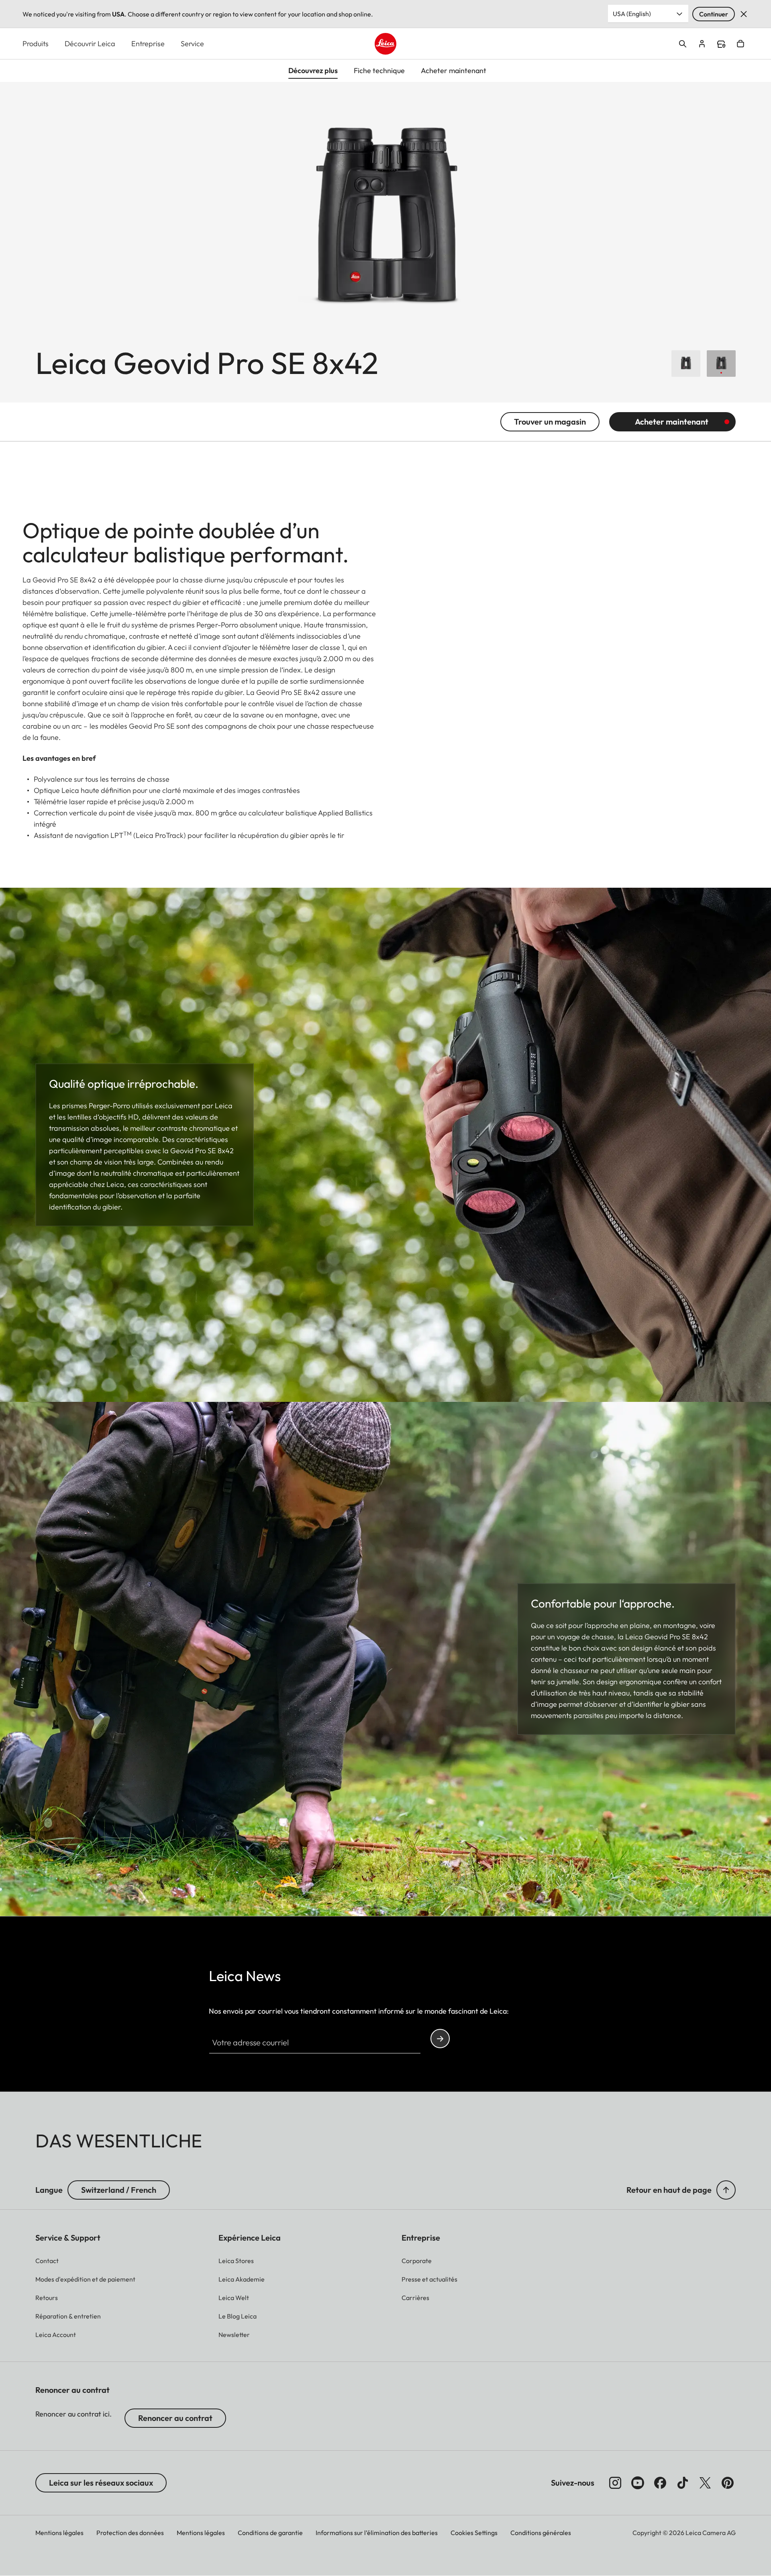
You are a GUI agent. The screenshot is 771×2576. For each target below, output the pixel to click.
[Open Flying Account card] (702, 44)
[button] (726, 2190)
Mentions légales (59, 2533)
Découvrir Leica (90, 44)
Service (192, 44)
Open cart (740, 44)
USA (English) (632, 14)
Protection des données (130, 2533)
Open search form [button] (683, 44)
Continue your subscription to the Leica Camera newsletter (440, 2039)
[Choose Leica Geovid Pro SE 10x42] (686, 364)
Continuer (714, 14)
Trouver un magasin (550, 422)
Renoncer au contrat (175, 2418)
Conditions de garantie (270, 2533)
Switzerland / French (119, 2190)
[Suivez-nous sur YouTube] (638, 2483)
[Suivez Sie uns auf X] (705, 2483)
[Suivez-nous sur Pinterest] (728, 2483)
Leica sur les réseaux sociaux (101, 2483)
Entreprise (148, 44)
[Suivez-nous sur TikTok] (683, 2483)
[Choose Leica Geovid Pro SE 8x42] (721, 364)
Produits (36, 44)
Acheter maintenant (672, 422)
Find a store (721, 44)
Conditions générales (541, 2533)
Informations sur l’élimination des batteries (377, 2533)
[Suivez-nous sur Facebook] (660, 2483)
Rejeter (744, 14)
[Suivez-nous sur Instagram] (615, 2483)
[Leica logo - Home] (385, 44)
